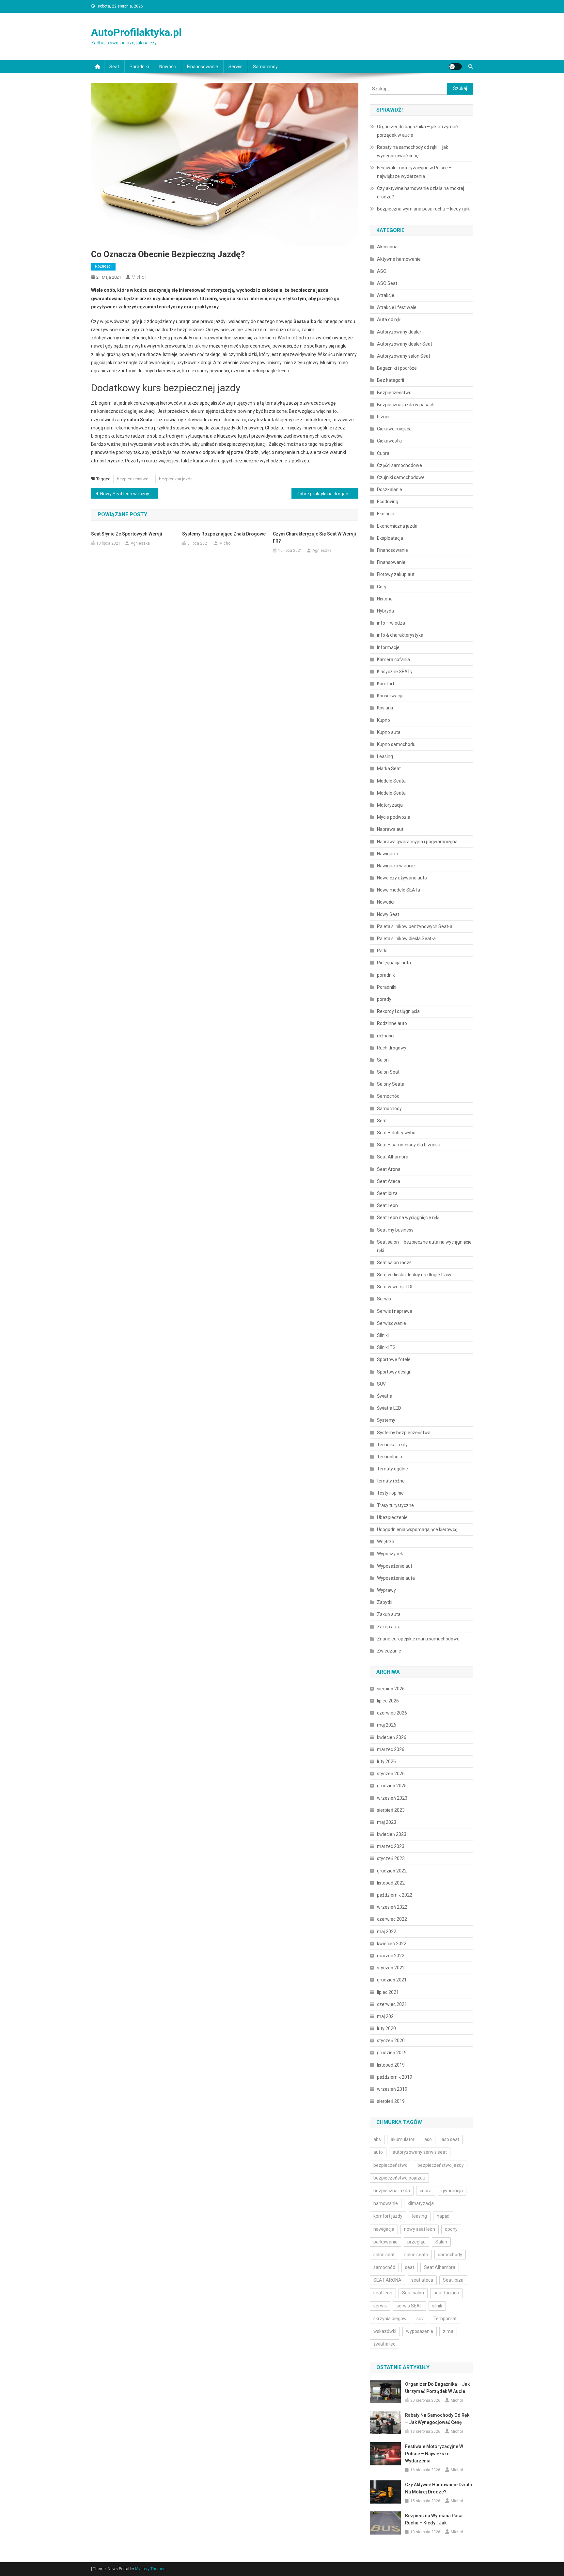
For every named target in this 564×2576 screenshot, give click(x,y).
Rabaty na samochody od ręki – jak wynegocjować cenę (413, 151)
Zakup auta (389, 1614)
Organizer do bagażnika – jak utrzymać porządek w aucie (417, 131)
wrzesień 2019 (392, 2089)
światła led (384, 2344)
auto (378, 2152)
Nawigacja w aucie (396, 866)
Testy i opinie (390, 1493)
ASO (382, 271)
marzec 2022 (391, 1956)
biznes (384, 417)
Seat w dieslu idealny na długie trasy (414, 1275)
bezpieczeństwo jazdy (441, 2165)
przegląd (416, 2242)
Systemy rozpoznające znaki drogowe (224, 534)
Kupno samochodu (396, 744)
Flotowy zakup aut (396, 574)
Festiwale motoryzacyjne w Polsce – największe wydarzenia (414, 172)
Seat (114, 67)
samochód (384, 2267)
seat (410, 2267)
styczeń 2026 (391, 1774)
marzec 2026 (391, 1749)
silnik (437, 2306)
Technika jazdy (392, 1445)
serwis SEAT (409, 2306)
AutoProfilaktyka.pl (136, 32)
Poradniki (139, 67)
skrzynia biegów (390, 2319)
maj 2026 (387, 1725)
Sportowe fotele (394, 1359)
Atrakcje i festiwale (397, 307)
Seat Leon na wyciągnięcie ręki (409, 1218)
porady (384, 999)
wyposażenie (420, 2331)
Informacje (388, 647)
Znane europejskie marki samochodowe (418, 1639)
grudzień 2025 (392, 1786)
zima (448, 2331)
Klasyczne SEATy (395, 672)
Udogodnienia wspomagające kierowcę (417, 1529)
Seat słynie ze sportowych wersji (127, 534)
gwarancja (452, 2191)
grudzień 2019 (392, 2053)
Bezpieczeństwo (394, 393)
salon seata (416, 2255)
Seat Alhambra (393, 1157)
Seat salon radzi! (394, 1263)
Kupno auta (389, 732)
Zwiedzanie (389, 1651)
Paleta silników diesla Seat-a (406, 939)
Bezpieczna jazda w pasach (406, 405)
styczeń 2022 (391, 1968)
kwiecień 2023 (392, 1834)
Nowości (168, 67)
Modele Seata (391, 781)
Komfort (386, 684)
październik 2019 (395, 2077)
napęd (443, 2216)
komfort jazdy (388, 2216)
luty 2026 (386, 1761)
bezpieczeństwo (133, 479)
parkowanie (385, 2242)
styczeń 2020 (391, 2041)
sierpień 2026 (391, 1689)
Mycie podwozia (394, 817)
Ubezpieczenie (392, 1517)
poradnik (386, 975)
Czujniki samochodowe (401, 477)
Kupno (384, 720)
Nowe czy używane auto (402, 878)
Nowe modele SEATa (399, 890)
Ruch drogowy (392, 1048)
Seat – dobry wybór (397, 1133)
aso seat (450, 2139)
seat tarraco (446, 2293)
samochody (450, 2255)
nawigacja (384, 2229)
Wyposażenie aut (395, 1566)
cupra (426, 2191)
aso (428, 2139)
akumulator (403, 2139)
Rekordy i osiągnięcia (398, 1011)
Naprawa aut (390, 829)
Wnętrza (386, 1542)
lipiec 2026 (388, 1701)
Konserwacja (390, 696)
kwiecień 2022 (392, 1944)
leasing (420, 2216)
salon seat (384, 2255)
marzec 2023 (391, 1846)
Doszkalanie (390, 489)
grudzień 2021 (392, 1980)
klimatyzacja (421, 2203)
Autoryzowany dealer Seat (405, 344)
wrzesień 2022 (392, 1907)
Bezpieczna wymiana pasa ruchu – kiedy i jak (423, 209)
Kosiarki (385, 708)
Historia (385, 599)
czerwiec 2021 (392, 2004)
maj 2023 (387, 1822)
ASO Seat (387, 283)
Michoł (139, 277)
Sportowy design (394, 1372)
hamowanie (386, 2203)
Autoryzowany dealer (399, 332)
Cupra (383, 453)
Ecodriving (388, 502)
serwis (380, 2306)
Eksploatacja (390, 538)
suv (420, 2319)
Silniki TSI (387, 1347)
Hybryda (385, 611)
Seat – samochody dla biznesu (409, 1145)
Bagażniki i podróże (397, 368)
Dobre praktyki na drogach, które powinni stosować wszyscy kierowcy (328, 494)
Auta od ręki (389, 319)
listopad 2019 (391, 2065)
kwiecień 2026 (392, 1737)
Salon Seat (388, 1072)
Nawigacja (388, 854)
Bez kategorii (391, 380)
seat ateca (422, 2280)
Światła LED (389, 1408)
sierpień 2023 (391, 1810)
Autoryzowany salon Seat (404, 356)
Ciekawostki (389, 441)
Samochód (388, 1096)
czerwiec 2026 (392, 1713)
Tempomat (445, 2319)
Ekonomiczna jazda (397, 526)
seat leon (383, 2293)
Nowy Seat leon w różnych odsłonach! (129, 494)
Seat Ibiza (387, 1193)
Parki (382, 951)
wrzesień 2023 (392, 1798)
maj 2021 (387, 2016)
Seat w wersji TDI (395, 1287)
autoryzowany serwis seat (420, 2152)
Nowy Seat (388, 914)
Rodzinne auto (392, 1023)
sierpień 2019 (391, 2101)
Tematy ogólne (392, 1469)
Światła (385, 1396)
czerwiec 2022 (392, 1919)
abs (377, 2139)
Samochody (265, 67)
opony (451, 2229)
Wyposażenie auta (396, 1578)
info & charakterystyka (400, 635)
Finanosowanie (203, 67)
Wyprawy (386, 1590)
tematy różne (391, 1481)
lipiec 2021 (388, 1992)
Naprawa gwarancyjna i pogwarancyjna (417, 842)
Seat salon (413, 2293)
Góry (382, 587)
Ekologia (386, 514)
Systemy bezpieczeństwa (404, 1433)
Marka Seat (389, 768)
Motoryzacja (390, 805)
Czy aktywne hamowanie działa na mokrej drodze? (421, 193)
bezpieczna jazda (176, 479)
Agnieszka (140, 543)
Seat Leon (387, 1205)
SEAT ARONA (387, 2280)
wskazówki (385, 2331)
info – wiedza (391, 623)
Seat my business (395, 1230)
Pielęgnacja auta (394, 963)
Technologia (390, 1457)
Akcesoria (387, 247)
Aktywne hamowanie (399, 259)
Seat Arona (389, 1169)
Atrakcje (386, 295)
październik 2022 (395, 1895)
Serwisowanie (392, 1323)
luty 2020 (386, 2028)
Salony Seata (391, 1084)
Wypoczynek (390, 1554)
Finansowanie (391, 562)
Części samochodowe (399, 465)
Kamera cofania (393, 660)
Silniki (383, 1335)
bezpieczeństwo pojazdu (399, 2178)
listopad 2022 (391, 1883)
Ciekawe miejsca (394, 429)
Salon (383, 1060)
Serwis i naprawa (395, 1311)
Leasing (385, 756)
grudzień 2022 (392, 1871)
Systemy (386, 1420)
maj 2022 (387, 1932)
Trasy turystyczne (395, 1505)
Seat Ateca (389, 1181)
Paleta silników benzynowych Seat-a (415, 926)
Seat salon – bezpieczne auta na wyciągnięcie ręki (424, 1246)
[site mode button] (455, 67)
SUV (381, 1384)
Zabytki (385, 1602)
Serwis (235, 67)
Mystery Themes (150, 2569)
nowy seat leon (420, 2229)
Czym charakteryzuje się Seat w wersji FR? (314, 537)
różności (103, 266)
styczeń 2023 (391, 1858)
